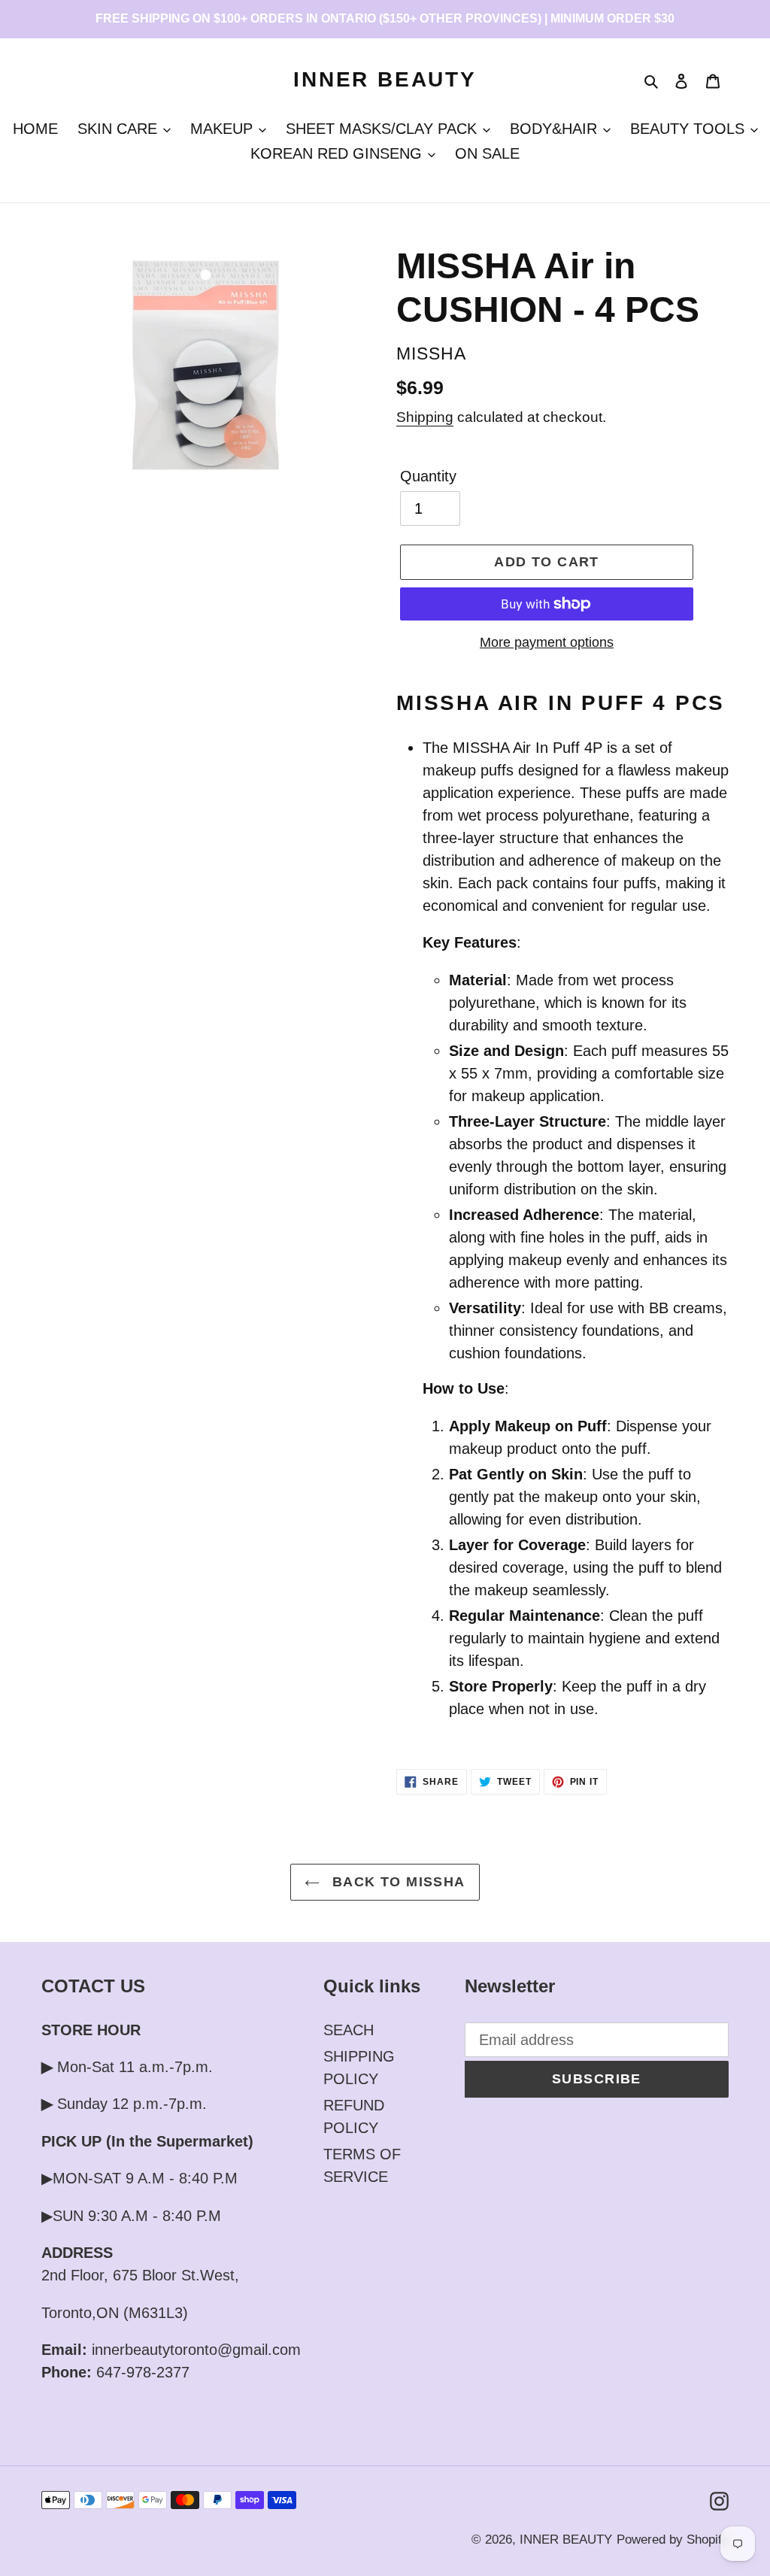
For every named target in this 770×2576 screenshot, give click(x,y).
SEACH (349, 2030)
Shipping (425, 417)
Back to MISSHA (396, 1882)
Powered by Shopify (673, 2540)
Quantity (428, 476)
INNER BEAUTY (385, 79)
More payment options (547, 642)
